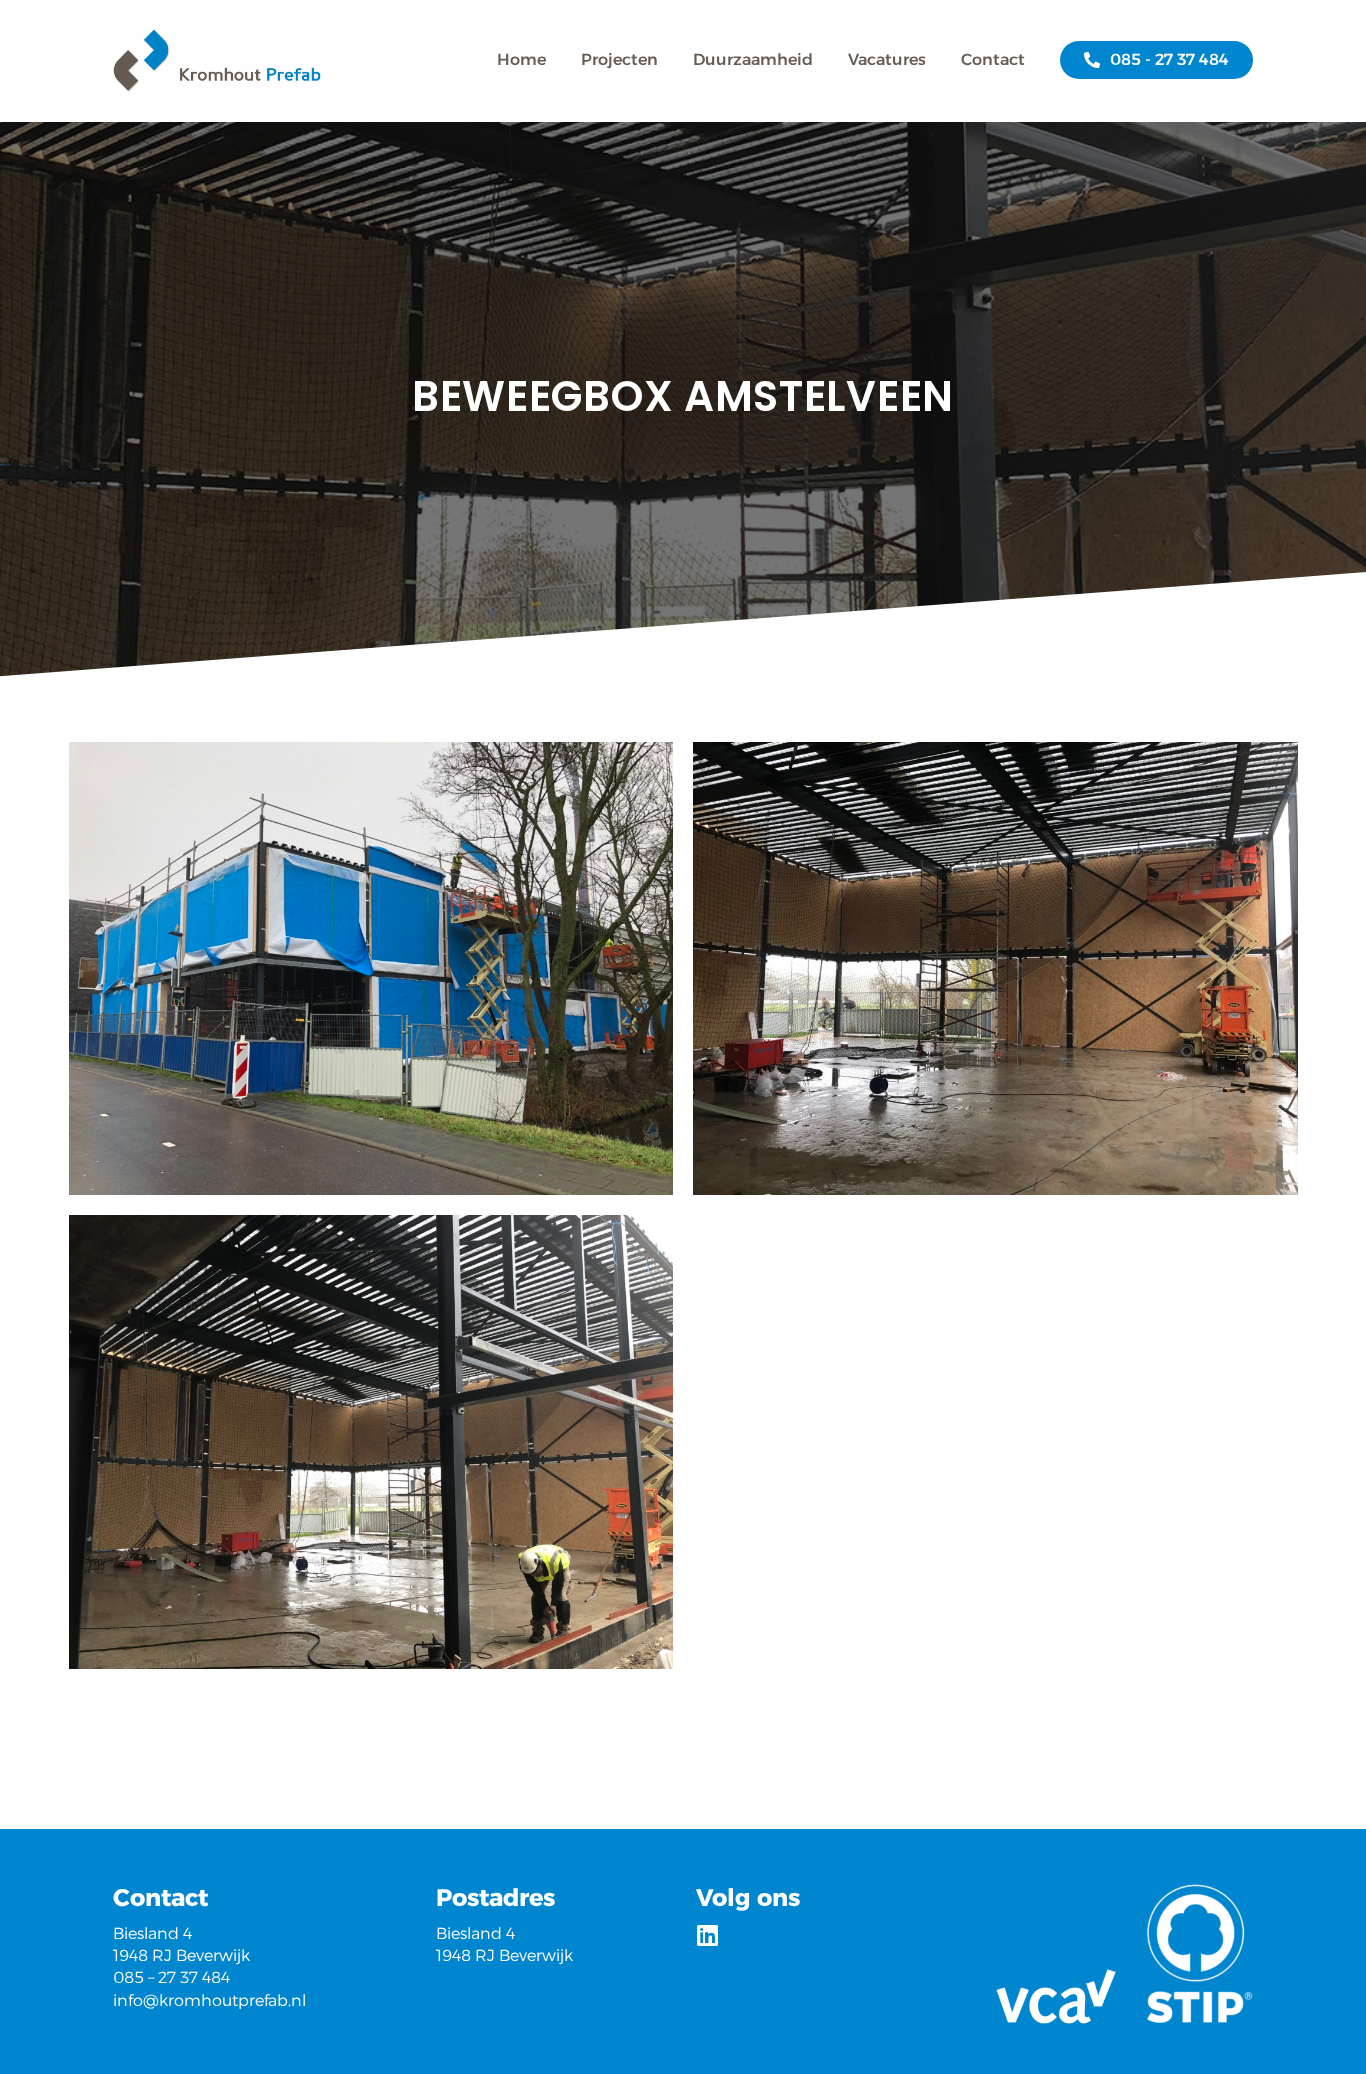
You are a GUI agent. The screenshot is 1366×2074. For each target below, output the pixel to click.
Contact (993, 60)
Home (521, 60)
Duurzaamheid (753, 60)
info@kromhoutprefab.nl (209, 2000)
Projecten (619, 60)
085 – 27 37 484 (171, 1977)
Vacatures (887, 60)
